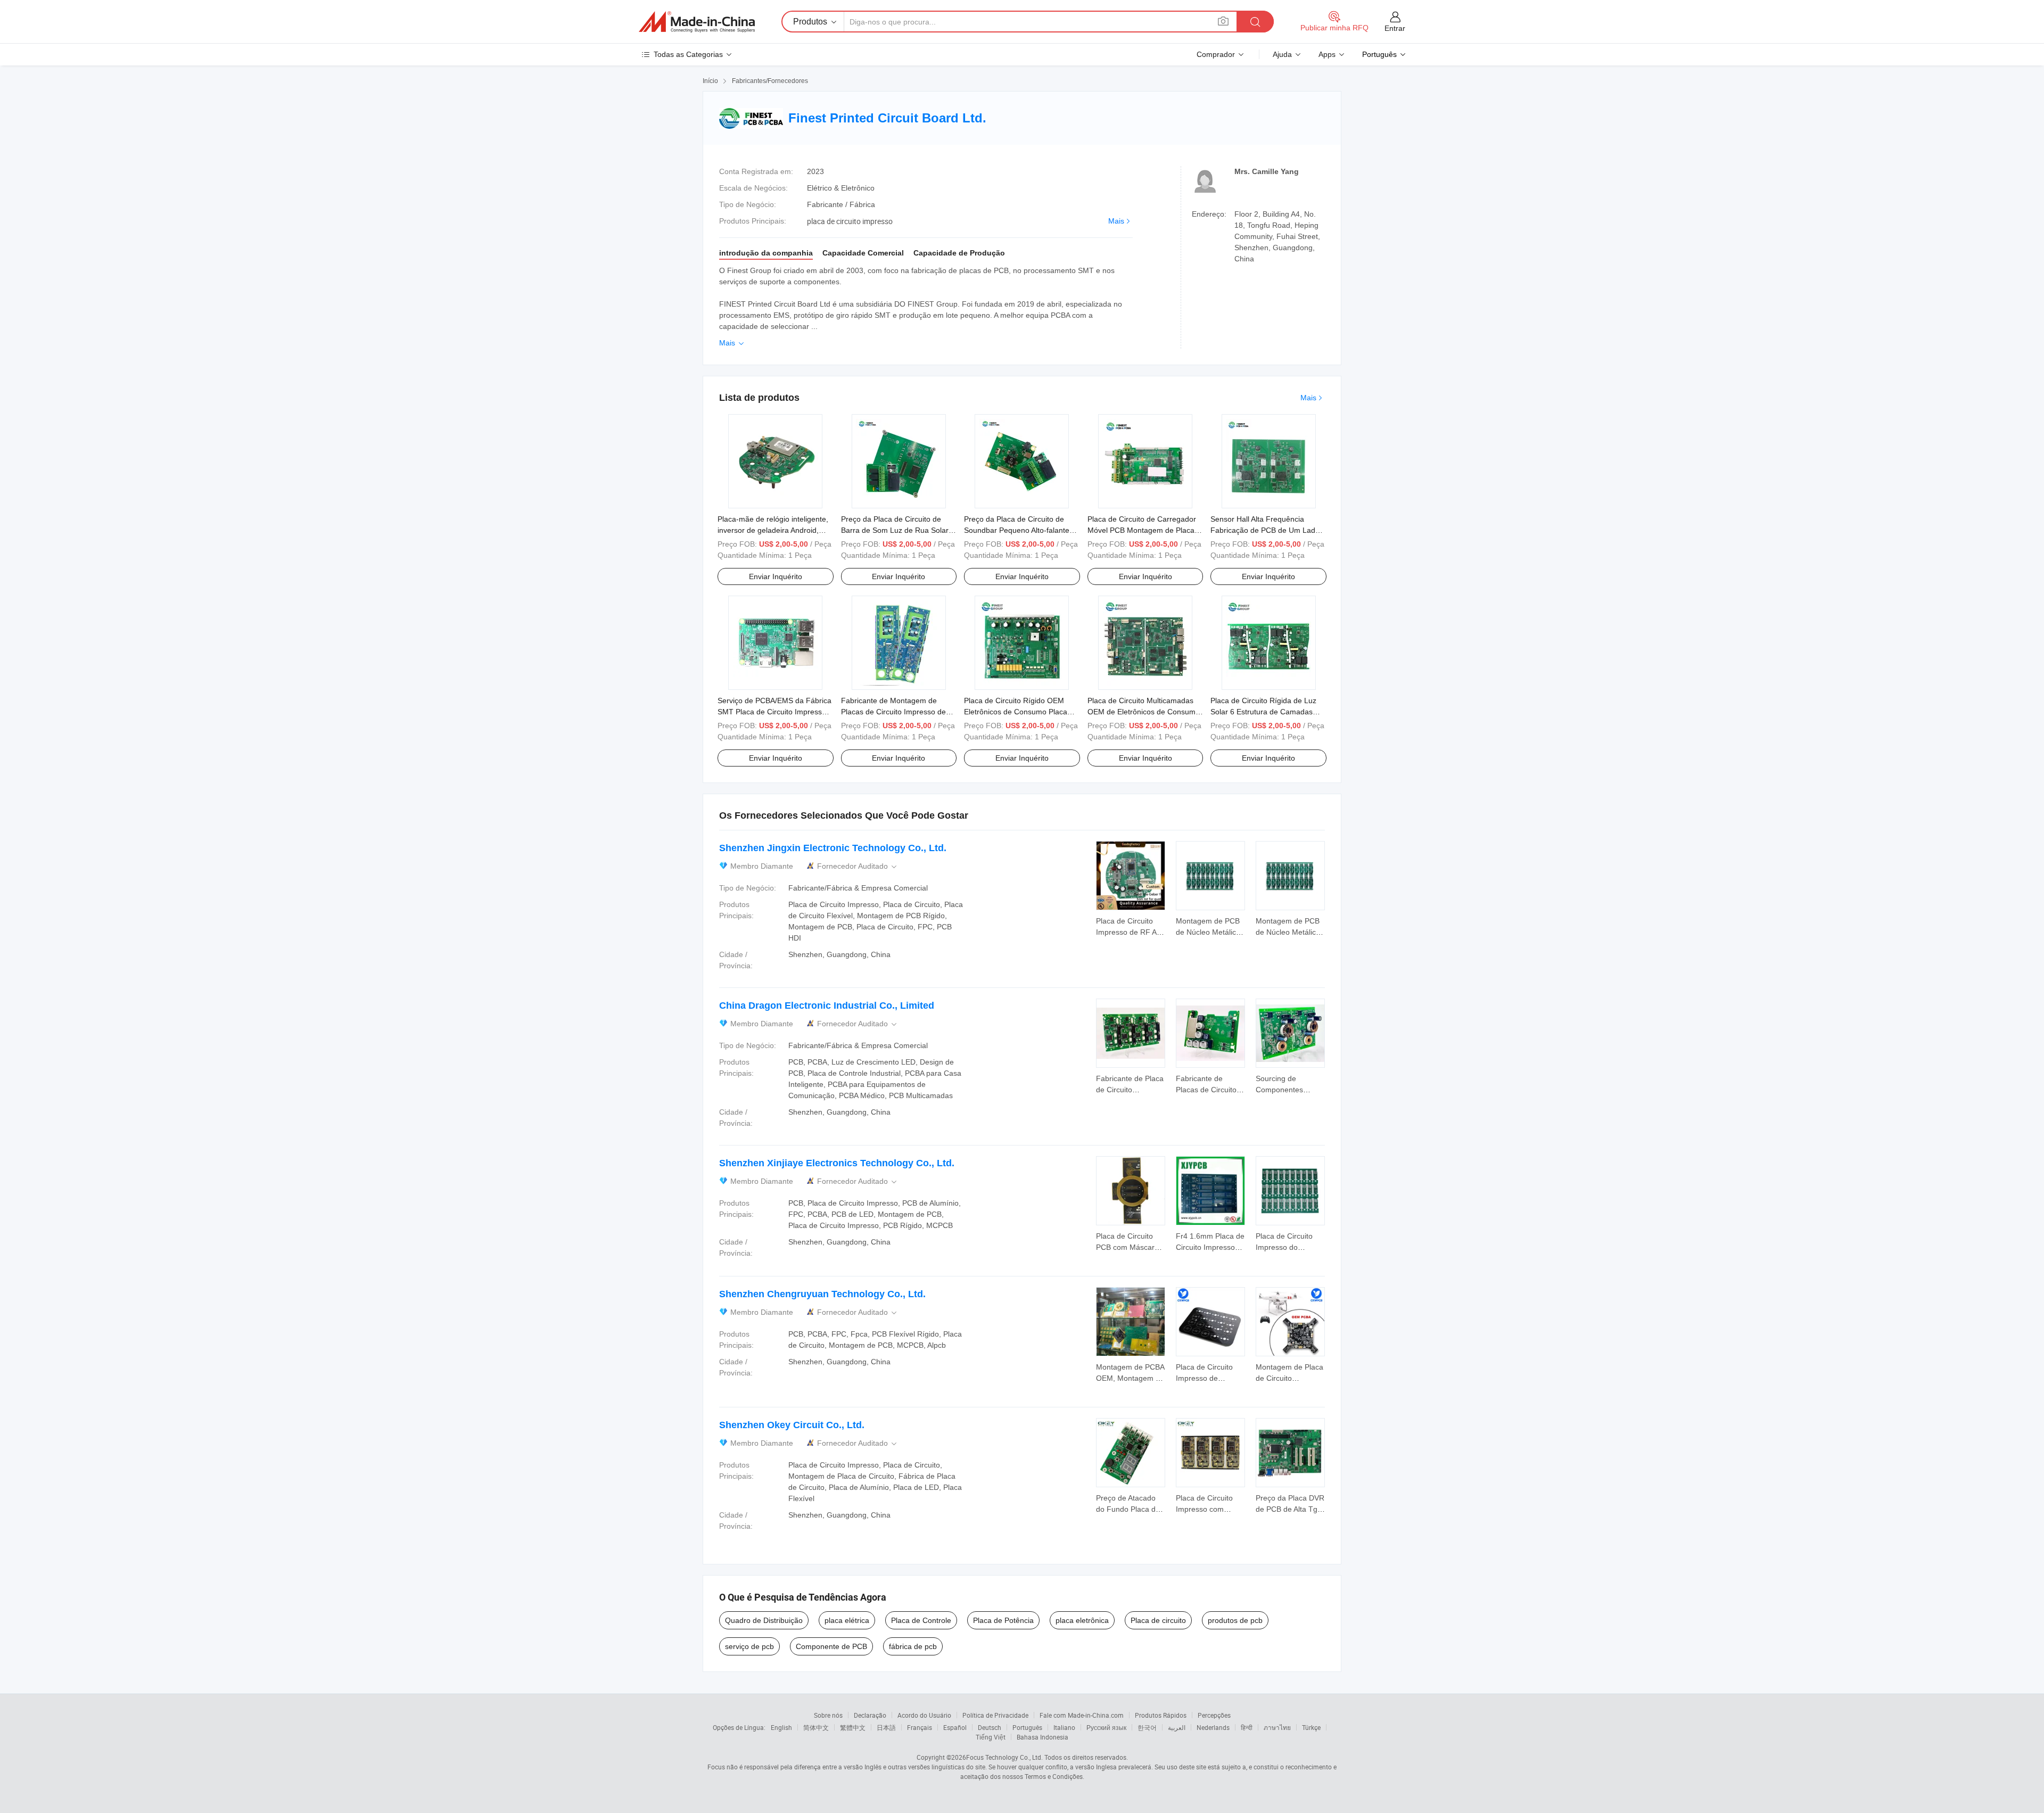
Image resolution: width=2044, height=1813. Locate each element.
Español (955, 1727)
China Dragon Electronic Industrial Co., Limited (827, 1006)
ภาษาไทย (1277, 1727)
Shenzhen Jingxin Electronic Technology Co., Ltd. (833, 848)
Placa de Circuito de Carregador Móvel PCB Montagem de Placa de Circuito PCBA (1142, 530)
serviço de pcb (749, 1646)
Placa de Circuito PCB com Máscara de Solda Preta (1127, 1247)
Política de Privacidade (995, 1715)
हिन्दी (1247, 1727)
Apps (1327, 54)
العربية (1177, 1727)
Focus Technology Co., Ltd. (1004, 1757)
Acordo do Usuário (924, 1715)
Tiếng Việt (991, 1737)
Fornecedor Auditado (858, 866)
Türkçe (1311, 1727)
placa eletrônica (1082, 1620)
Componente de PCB (831, 1646)
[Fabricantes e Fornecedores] (697, 22)
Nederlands (1213, 1727)
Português (1027, 1727)
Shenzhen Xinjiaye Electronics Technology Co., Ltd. (837, 1163)
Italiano (1064, 1727)
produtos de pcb (1235, 1620)
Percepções (1214, 1715)
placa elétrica (847, 1620)
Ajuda (1282, 54)
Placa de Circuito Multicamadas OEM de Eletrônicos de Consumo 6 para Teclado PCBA (1144, 712)
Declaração (870, 1715)
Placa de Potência (1003, 1620)
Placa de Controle (921, 1620)
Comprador (1216, 54)
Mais (1116, 221)
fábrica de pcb (913, 1646)
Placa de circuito (1158, 1620)
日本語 (886, 1727)
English (781, 1727)
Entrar (1395, 28)
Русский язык (1106, 1727)
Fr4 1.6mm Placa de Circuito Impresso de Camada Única (1210, 1247)
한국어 (1147, 1727)
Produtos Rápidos (1161, 1715)
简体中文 (816, 1727)
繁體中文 (853, 1727)
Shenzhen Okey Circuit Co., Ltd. (792, 1425)
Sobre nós (828, 1715)
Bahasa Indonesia (1042, 1737)
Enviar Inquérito (776, 576)
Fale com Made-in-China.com (1082, 1715)
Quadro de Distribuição (764, 1620)
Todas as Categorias (688, 54)
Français (920, 1727)
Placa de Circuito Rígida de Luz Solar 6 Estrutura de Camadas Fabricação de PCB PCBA (1263, 712)
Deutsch (990, 1727)
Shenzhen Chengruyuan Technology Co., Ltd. (822, 1294)
